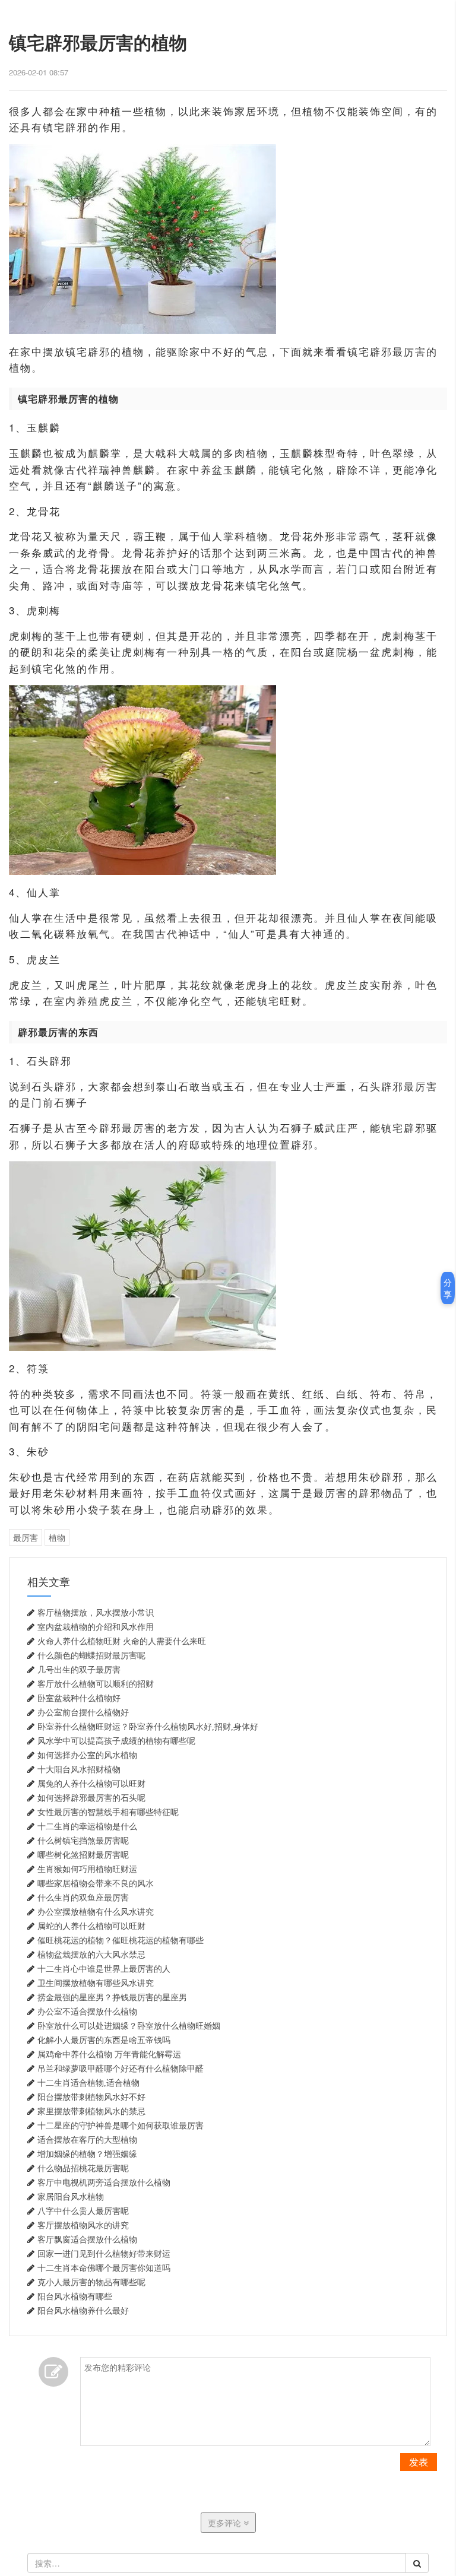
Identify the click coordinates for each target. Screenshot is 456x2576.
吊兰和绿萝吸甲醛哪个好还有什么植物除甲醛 (121, 2069)
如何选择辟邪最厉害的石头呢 (91, 1798)
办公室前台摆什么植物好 (83, 1712)
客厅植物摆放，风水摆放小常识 (96, 1613)
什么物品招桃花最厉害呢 (83, 2168)
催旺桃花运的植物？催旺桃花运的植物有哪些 (121, 1940)
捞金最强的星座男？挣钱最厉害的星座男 (112, 1997)
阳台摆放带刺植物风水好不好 (91, 2097)
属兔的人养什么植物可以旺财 (91, 1784)
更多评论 (226, 2523)
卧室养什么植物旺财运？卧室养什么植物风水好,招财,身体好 (148, 1727)
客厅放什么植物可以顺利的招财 (96, 1684)
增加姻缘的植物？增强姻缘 (87, 2154)
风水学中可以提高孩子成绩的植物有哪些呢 (116, 1741)
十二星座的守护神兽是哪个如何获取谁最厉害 (121, 2125)
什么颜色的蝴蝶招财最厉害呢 (91, 1655)
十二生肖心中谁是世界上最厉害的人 (104, 1969)
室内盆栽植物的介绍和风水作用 (96, 1627)
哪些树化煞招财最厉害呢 (83, 1855)
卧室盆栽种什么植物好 (79, 1698)
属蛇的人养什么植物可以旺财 (91, 1926)
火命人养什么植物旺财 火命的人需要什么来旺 (122, 1641)
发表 (419, 2462)
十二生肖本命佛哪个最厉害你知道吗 (104, 2268)
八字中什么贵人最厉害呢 (83, 2211)
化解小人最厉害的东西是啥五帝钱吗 (104, 2040)
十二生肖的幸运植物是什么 (87, 1826)
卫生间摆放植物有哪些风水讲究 (96, 1983)
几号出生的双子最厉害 (79, 1670)
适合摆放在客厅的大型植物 (87, 2140)
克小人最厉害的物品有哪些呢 (91, 2282)
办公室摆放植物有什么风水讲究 (96, 1912)
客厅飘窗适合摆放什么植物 (87, 2239)
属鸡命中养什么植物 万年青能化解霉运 (109, 2054)
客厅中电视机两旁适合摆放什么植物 (104, 2182)
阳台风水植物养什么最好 (83, 2311)
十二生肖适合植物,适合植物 (88, 2083)
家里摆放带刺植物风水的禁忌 (91, 2111)
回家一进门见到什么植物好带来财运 (104, 2254)
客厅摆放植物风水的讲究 (83, 2225)
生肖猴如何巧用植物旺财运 (87, 1869)
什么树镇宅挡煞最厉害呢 (83, 1841)
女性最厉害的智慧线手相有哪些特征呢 (108, 1812)
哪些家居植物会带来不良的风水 (96, 1883)
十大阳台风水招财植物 (79, 1769)
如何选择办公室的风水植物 (87, 1755)
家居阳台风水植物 (71, 2197)
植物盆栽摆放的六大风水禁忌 (91, 1955)
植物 (57, 1537)
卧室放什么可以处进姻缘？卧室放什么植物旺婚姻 (129, 2026)
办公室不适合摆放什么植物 (87, 2012)
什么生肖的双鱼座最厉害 (83, 1898)
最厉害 (26, 1537)
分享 (448, 1288)
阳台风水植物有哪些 (75, 2296)
